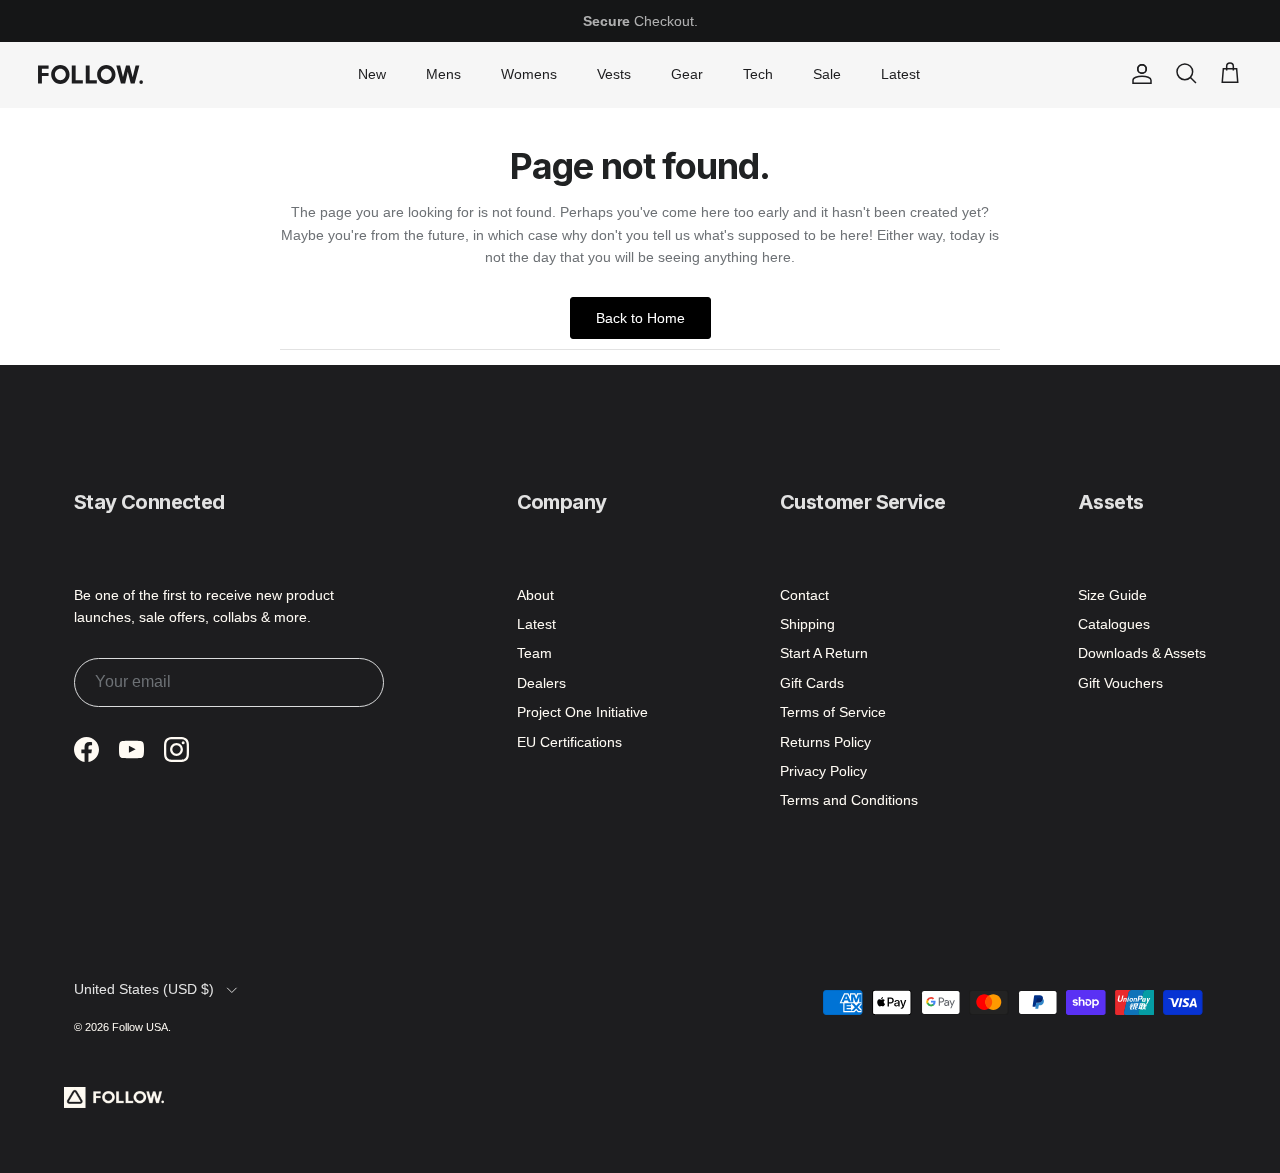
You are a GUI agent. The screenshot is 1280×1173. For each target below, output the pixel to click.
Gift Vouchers (1120, 683)
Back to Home (640, 318)
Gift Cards (812, 683)
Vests (614, 74)
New (372, 74)
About (535, 595)
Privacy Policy (823, 771)
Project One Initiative (582, 712)
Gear (687, 74)
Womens (529, 74)
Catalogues (1114, 624)
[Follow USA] (90, 74)
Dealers (541, 683)
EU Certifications (569, 742)
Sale (827, 74)
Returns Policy (825, 742)
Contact (804, 595)
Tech (758, 74)
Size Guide (1112, 595)
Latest (900, 74)
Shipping (807, 624)
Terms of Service (833, 712)
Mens (443, 74)
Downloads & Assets (1142, 653)
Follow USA (140, 1027)
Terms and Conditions (849, 800)
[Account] (1138, 74)
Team (534, 653)
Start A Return (824, 653)
